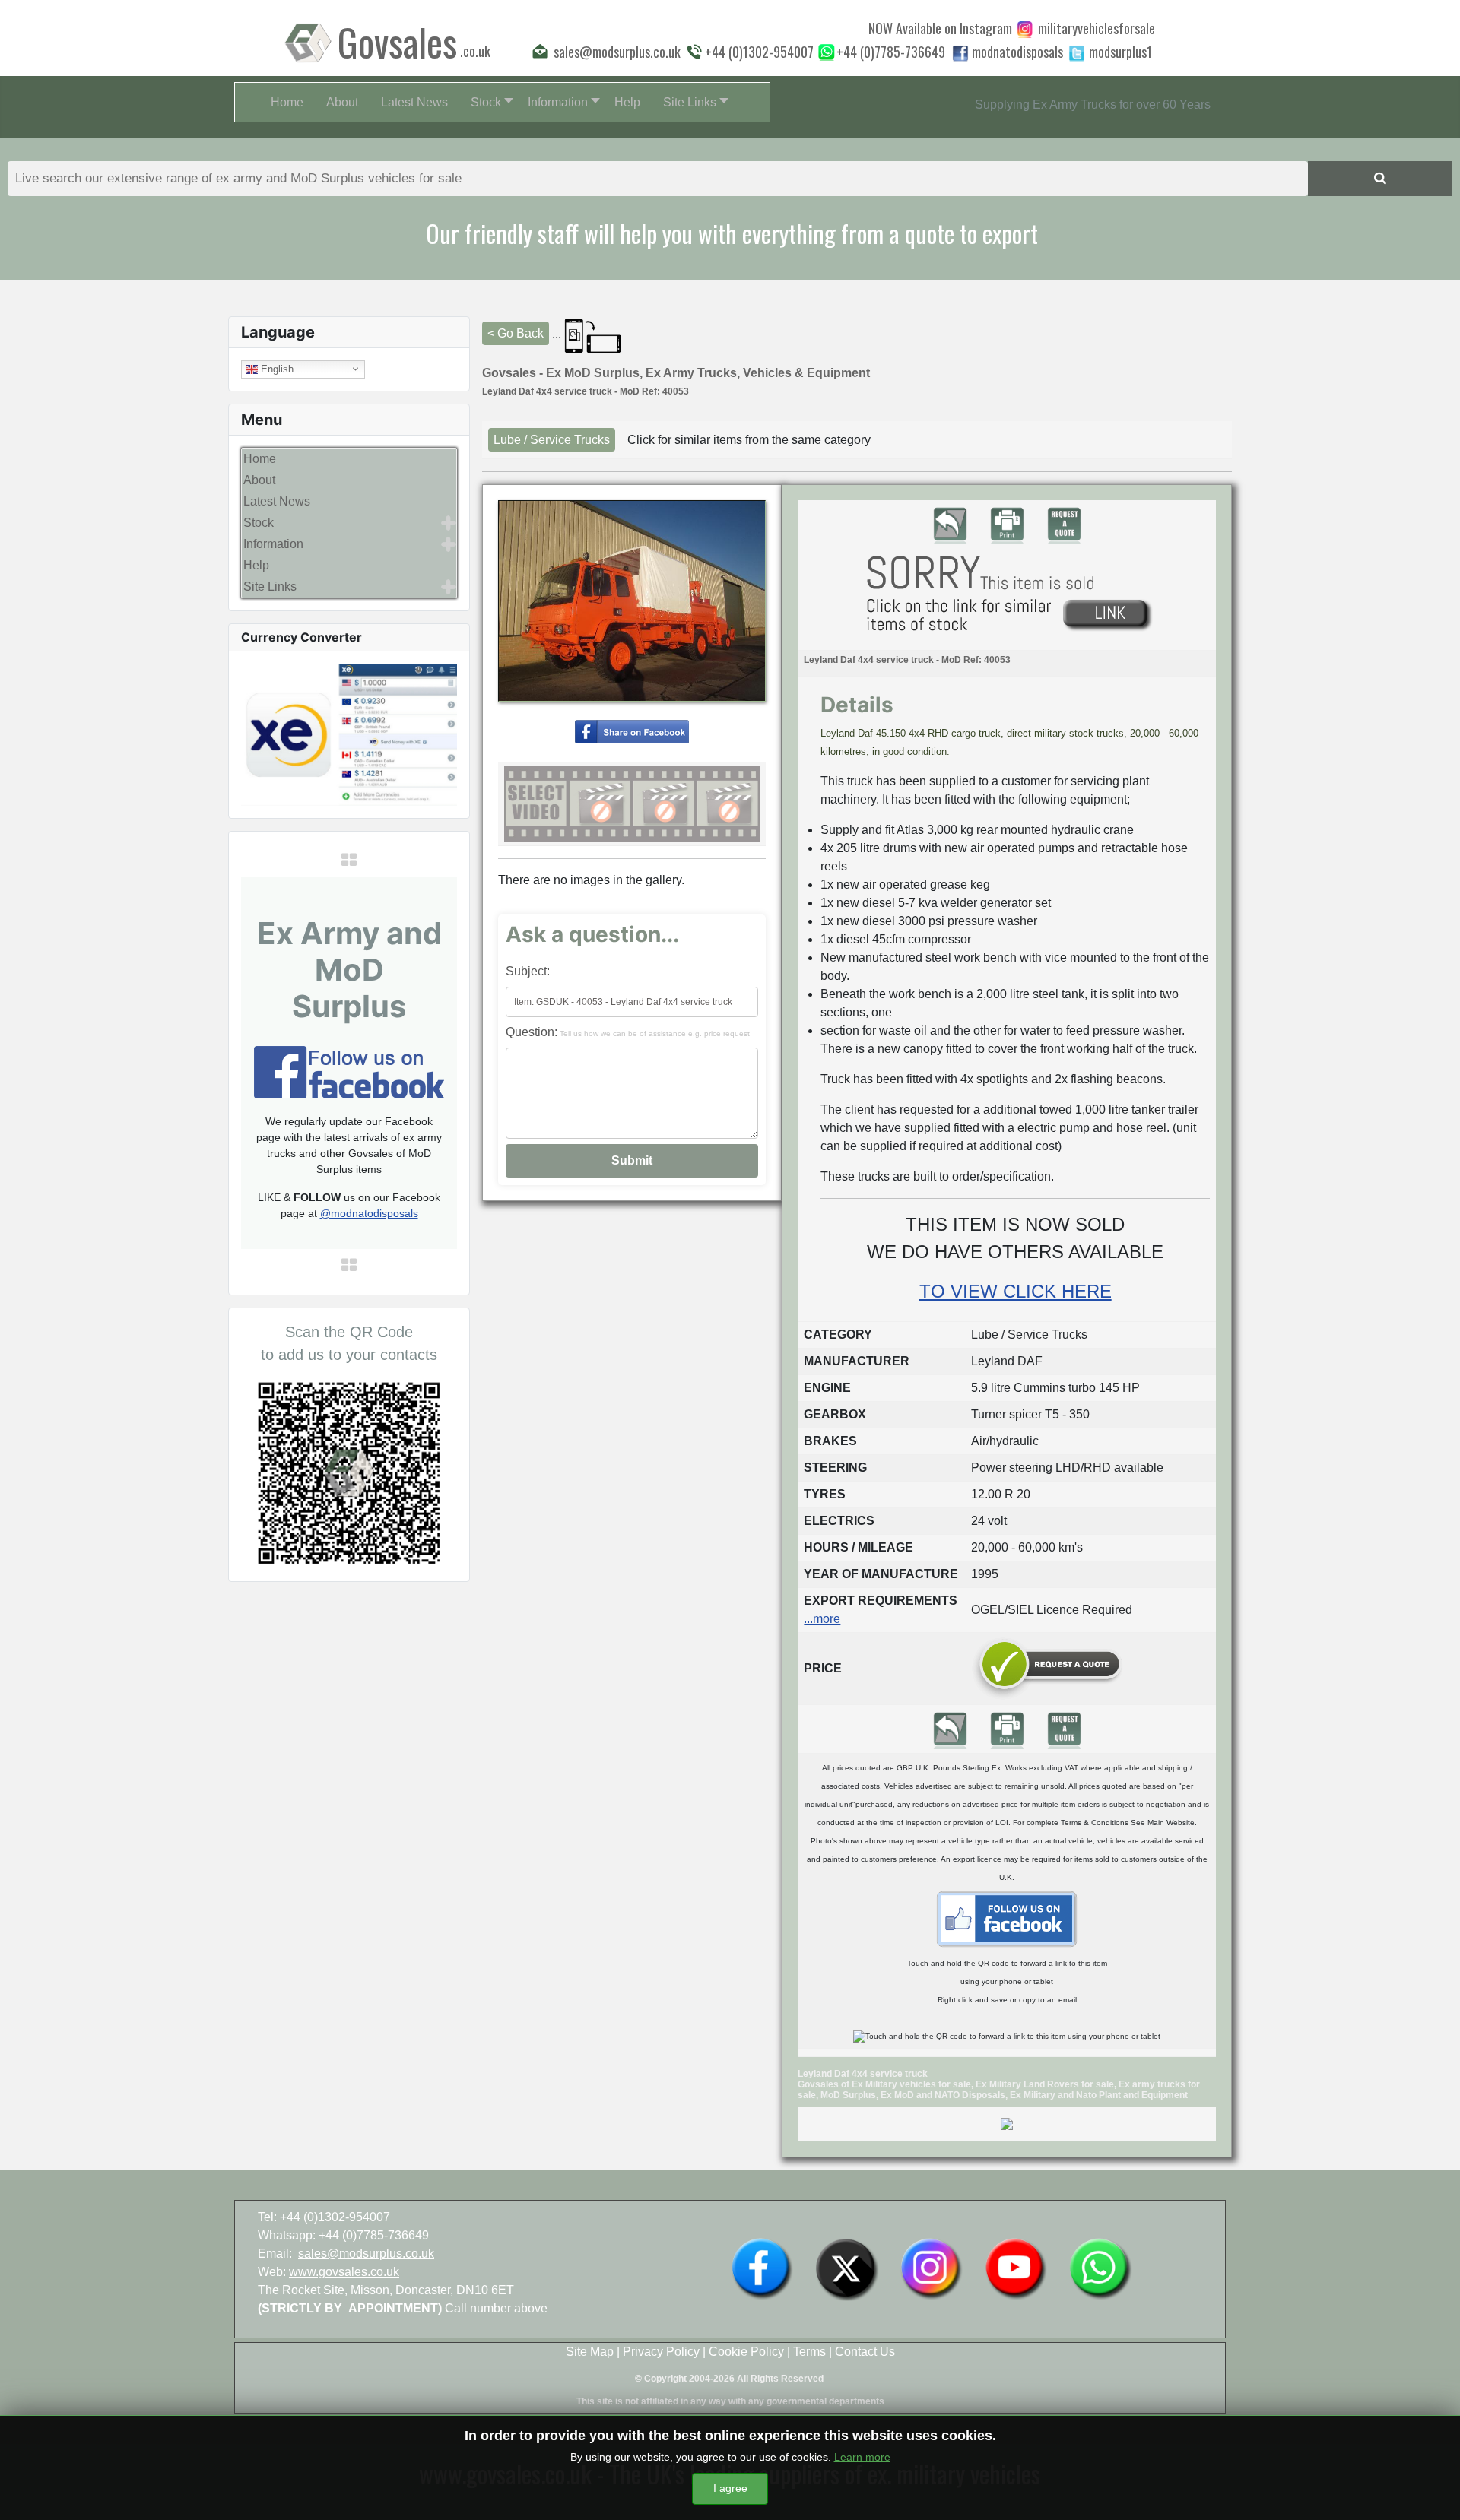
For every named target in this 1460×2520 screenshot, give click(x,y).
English (276, 368)
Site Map (590, 2352)
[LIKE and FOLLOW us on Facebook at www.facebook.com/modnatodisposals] (762, 2268)
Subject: (528, 971)
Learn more (862, 2457)
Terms (809, 2352)
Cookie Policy (746, 2352)
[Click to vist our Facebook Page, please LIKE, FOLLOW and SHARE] (349, 1071)
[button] (488, 102)
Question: (628, 1032)
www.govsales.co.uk (344, 2272)
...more (822, 1619)
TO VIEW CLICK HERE (1016, 1291)
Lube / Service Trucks (552, 440)
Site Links (270, 586)
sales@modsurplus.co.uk (366, 2254)
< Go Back (516, 333)
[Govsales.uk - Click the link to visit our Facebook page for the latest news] (1007, 1918)
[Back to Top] (1433, 2492)
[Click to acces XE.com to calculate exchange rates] (349, 733)
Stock (259, 523)
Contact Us (865, 2352)
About (259, 480)
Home (260, 459)
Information (273, 544)
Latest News (277, 501)
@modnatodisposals (369, 1213)
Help (256, 565)
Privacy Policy (661, 2352)
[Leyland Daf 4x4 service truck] (632, 731)
